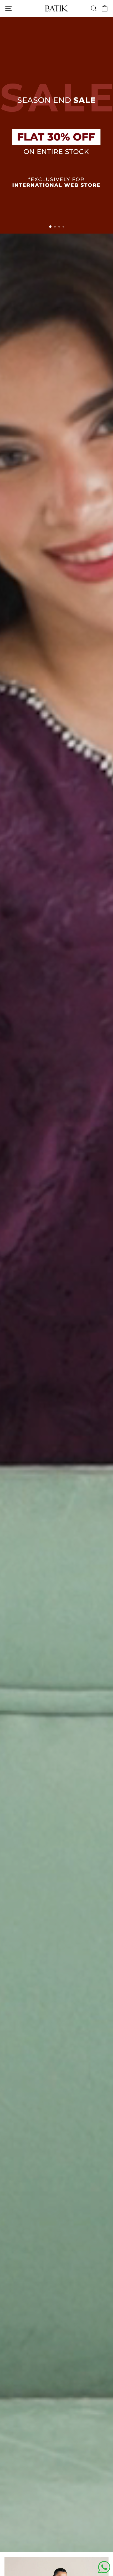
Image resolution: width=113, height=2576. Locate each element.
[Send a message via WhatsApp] (104, 2567)
